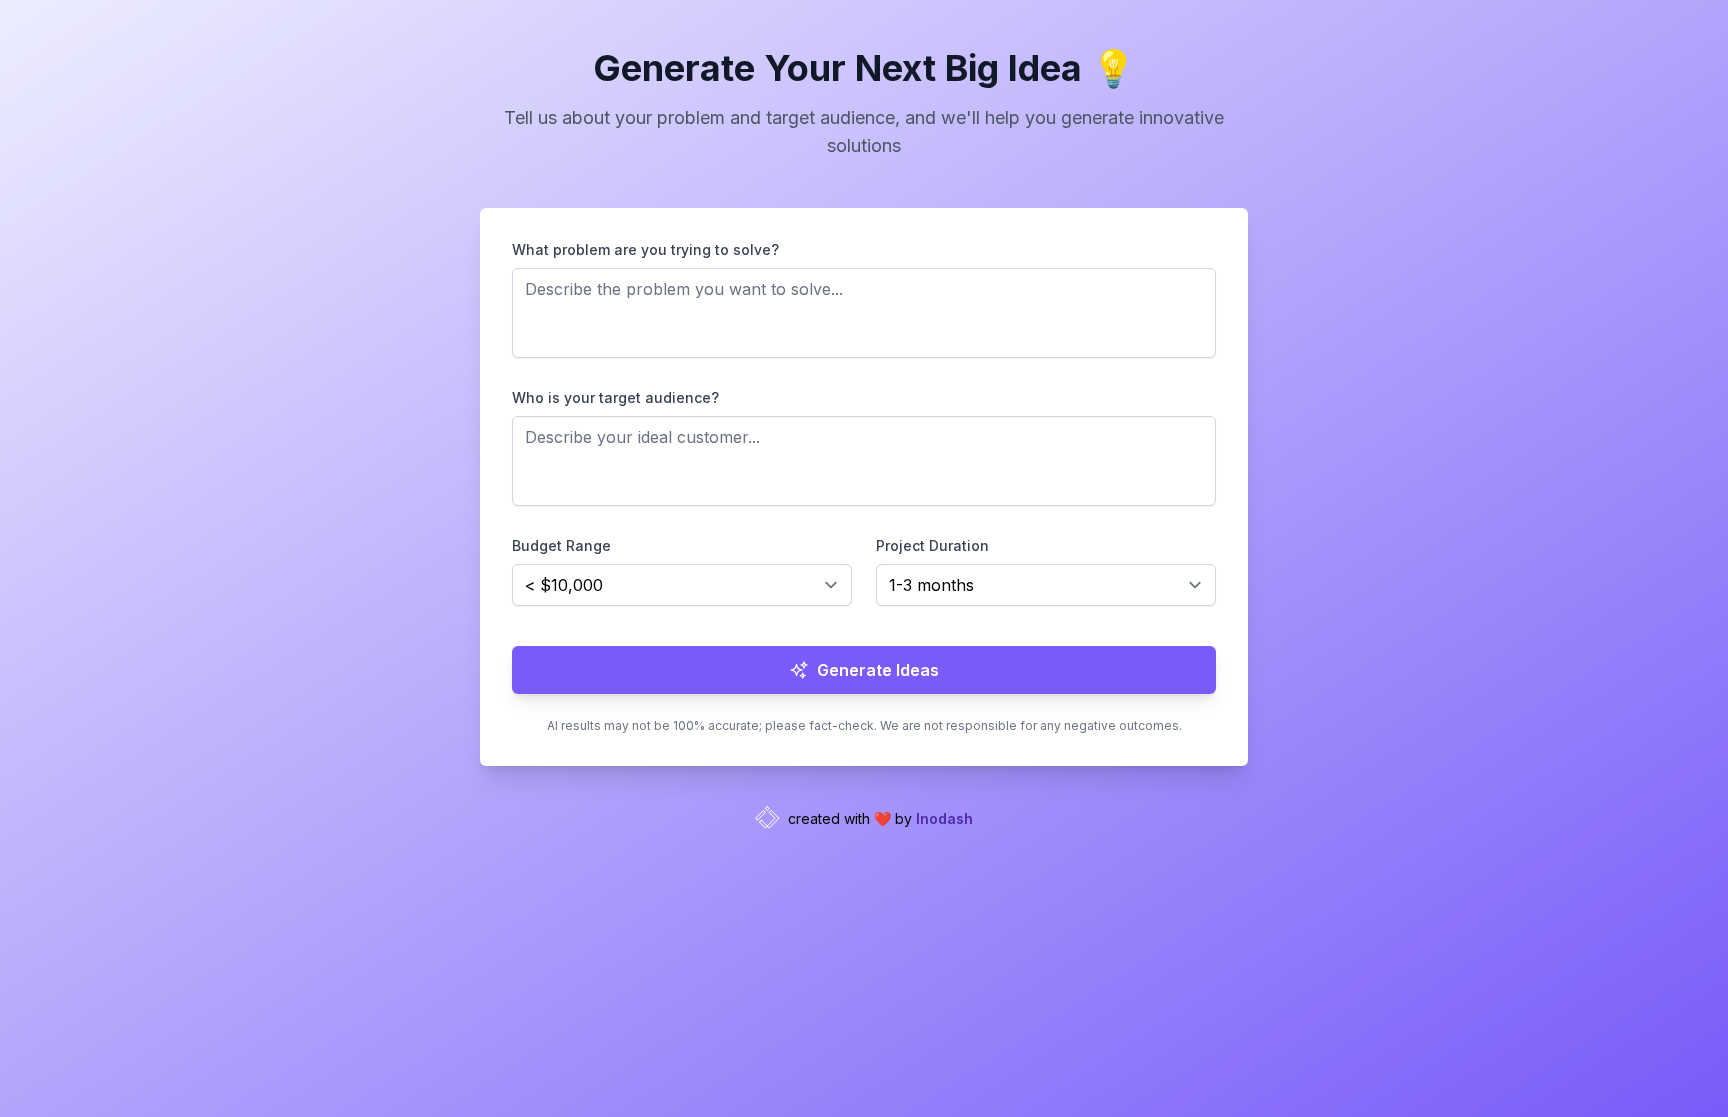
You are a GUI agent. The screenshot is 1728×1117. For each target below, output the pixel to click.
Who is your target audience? (615, 397)
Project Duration (932, 545)
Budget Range (561, 545)
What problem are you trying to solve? (645, 249)
